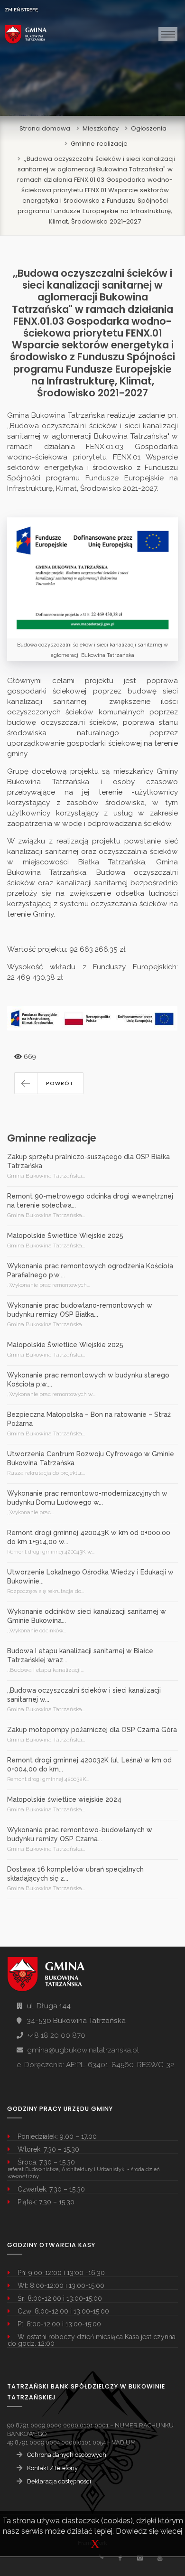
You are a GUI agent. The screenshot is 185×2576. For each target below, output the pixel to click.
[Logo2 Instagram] (140, 2558)
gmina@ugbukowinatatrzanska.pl (83, 2050)
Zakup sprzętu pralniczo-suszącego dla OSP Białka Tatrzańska (88, 1161)
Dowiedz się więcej (149, 2531)
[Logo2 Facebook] (120, 2558)
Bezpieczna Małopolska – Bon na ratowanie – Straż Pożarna (89, 1419)
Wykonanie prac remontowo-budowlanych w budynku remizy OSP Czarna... (80, 1834)
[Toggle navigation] (168, 34)
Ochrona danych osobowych (67, 2455)
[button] (49, 1083)
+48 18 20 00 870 (56, 2035)
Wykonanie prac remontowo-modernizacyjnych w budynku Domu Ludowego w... (87, 1498)
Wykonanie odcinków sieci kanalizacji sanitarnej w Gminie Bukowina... (87, 1616)
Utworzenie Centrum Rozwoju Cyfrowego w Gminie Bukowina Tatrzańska (91, 1458)
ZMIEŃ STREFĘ (21, 10)
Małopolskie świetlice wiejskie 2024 (64, 1799)
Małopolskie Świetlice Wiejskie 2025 (65, 1236)
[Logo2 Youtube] (160, 2558)
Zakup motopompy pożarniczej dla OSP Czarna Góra (92, 1730)
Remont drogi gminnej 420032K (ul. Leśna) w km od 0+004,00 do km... (89, 1765)
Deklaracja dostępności (59, 2481)
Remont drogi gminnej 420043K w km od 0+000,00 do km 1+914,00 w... (89, 1537)
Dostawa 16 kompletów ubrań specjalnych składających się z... (75, 1874)
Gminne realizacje (99, 144)
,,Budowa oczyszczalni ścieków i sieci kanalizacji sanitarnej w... (84, 1695)
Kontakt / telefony (52, 2468)
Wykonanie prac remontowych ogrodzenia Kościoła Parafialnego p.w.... (90, 1270)
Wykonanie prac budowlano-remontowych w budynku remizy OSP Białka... (80, 1310)
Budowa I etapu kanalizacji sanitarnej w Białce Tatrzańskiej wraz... (80, 1655)
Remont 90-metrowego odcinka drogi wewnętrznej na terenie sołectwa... (90, 1201)
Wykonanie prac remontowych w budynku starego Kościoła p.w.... (88, 1380)
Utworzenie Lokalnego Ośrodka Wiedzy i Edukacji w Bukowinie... (90, 1577)
